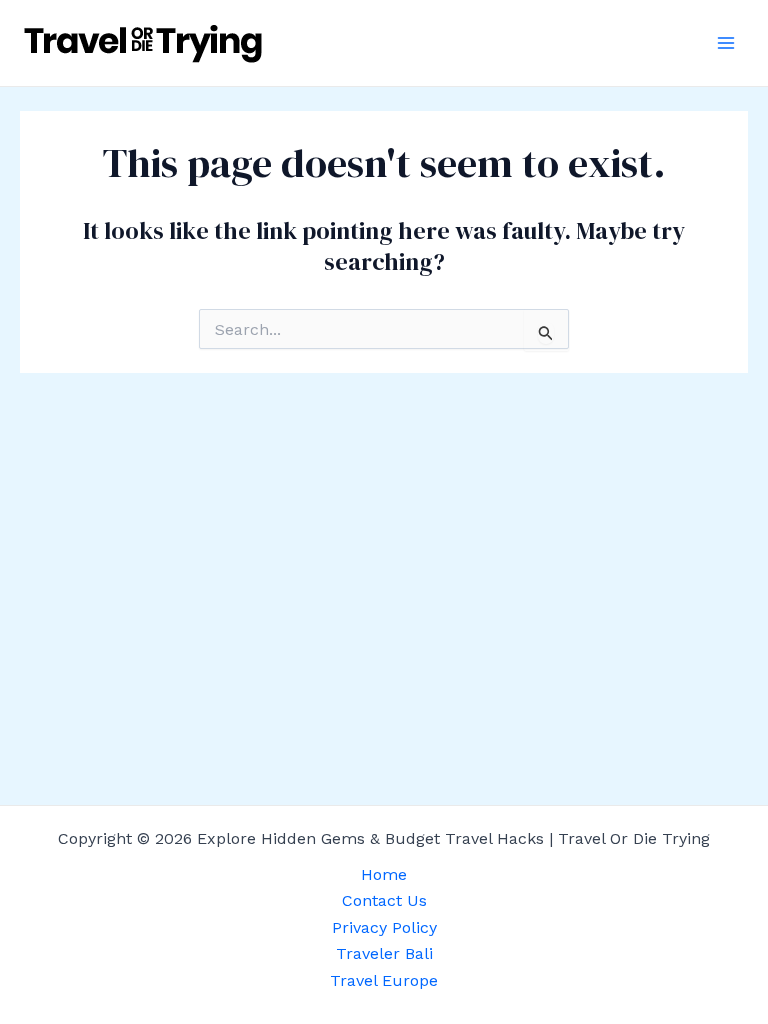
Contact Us (384, 900)
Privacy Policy (384, 927)
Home (384, 874)
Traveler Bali (384, 953)
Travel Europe (384, 980)
